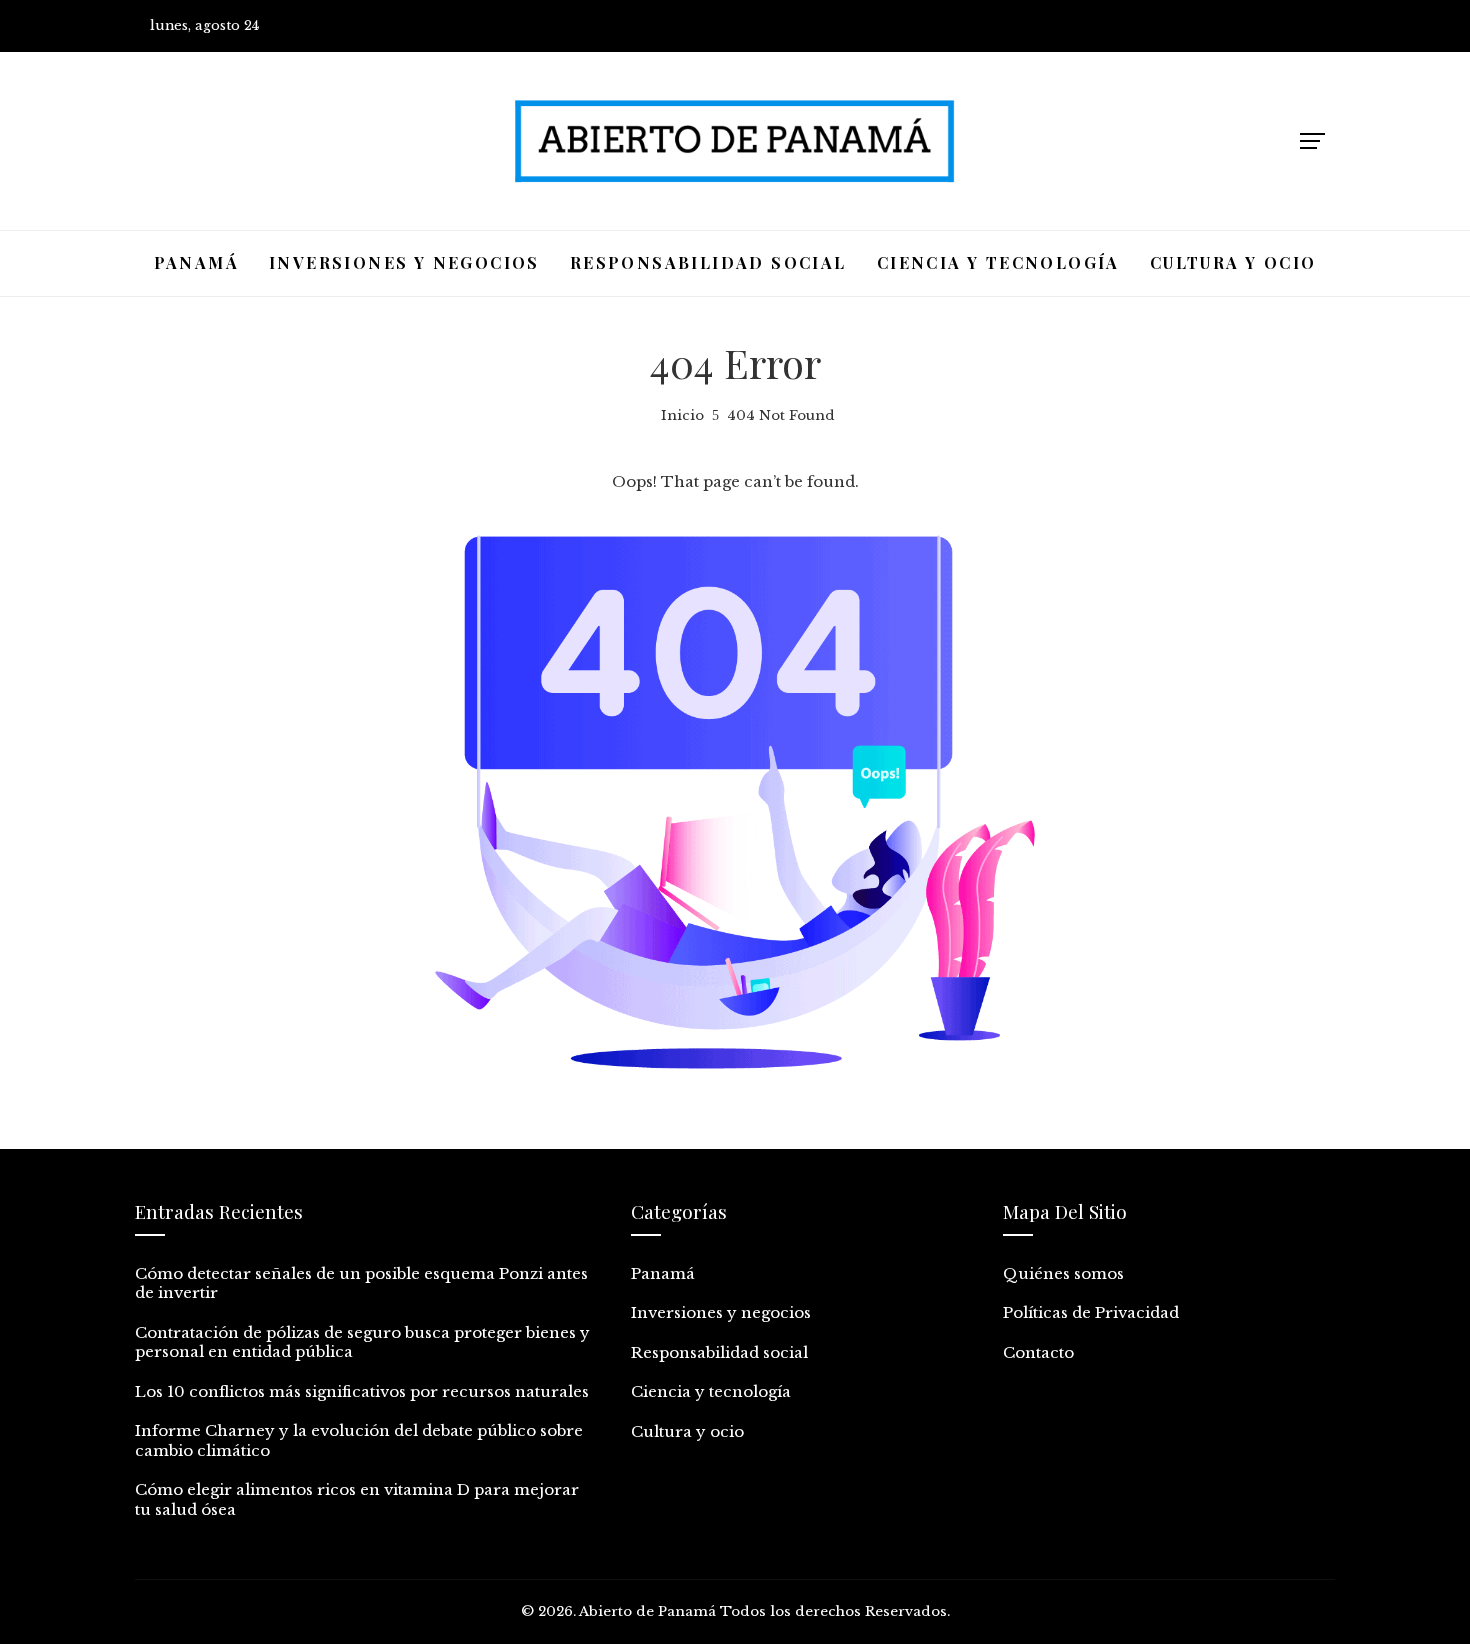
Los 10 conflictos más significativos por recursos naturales (362, 1391)
